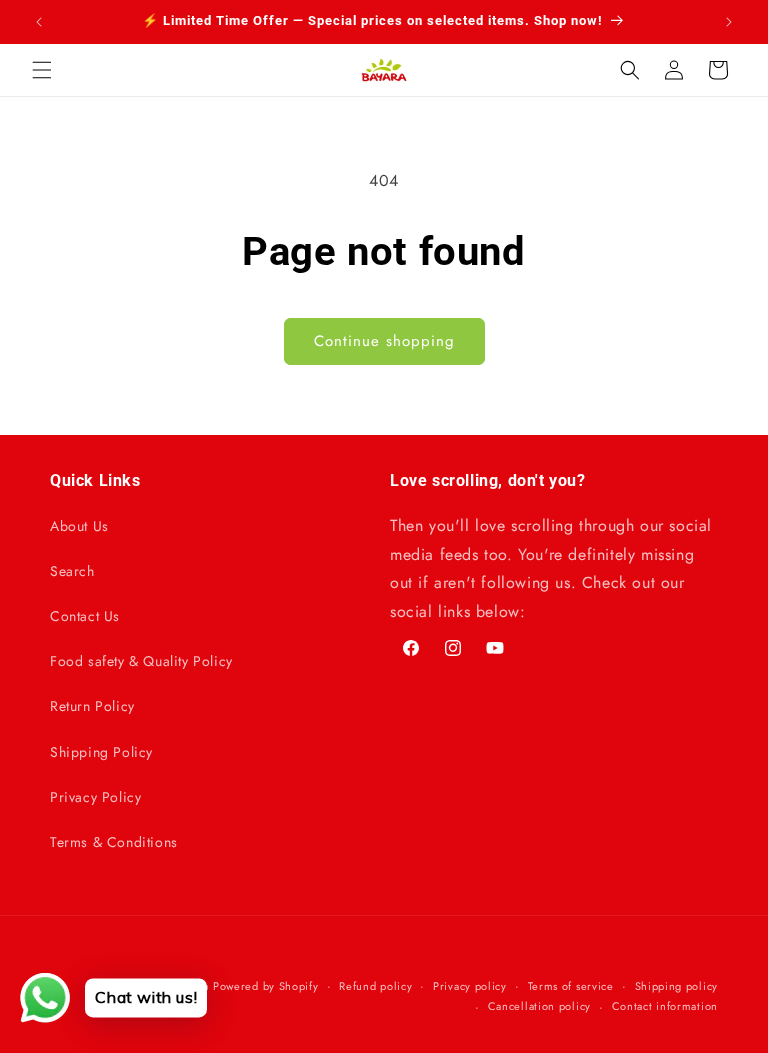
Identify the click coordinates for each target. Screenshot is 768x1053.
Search (72, 571)
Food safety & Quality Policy (141, 661)
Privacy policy (470, 986)
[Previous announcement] (39, 22)
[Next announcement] (729, 22)
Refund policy (375, 986)
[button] (42, 70)
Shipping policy (677, 986)
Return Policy (92, 706)
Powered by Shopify (266, 986)
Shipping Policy (101, 752)
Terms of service (571, 986)
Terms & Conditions (114, 842)
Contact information (665, 1006)
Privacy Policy (95, 797)
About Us (79, 526)
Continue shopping (384, 341)
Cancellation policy (539, 1006)
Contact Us (85, 616)
